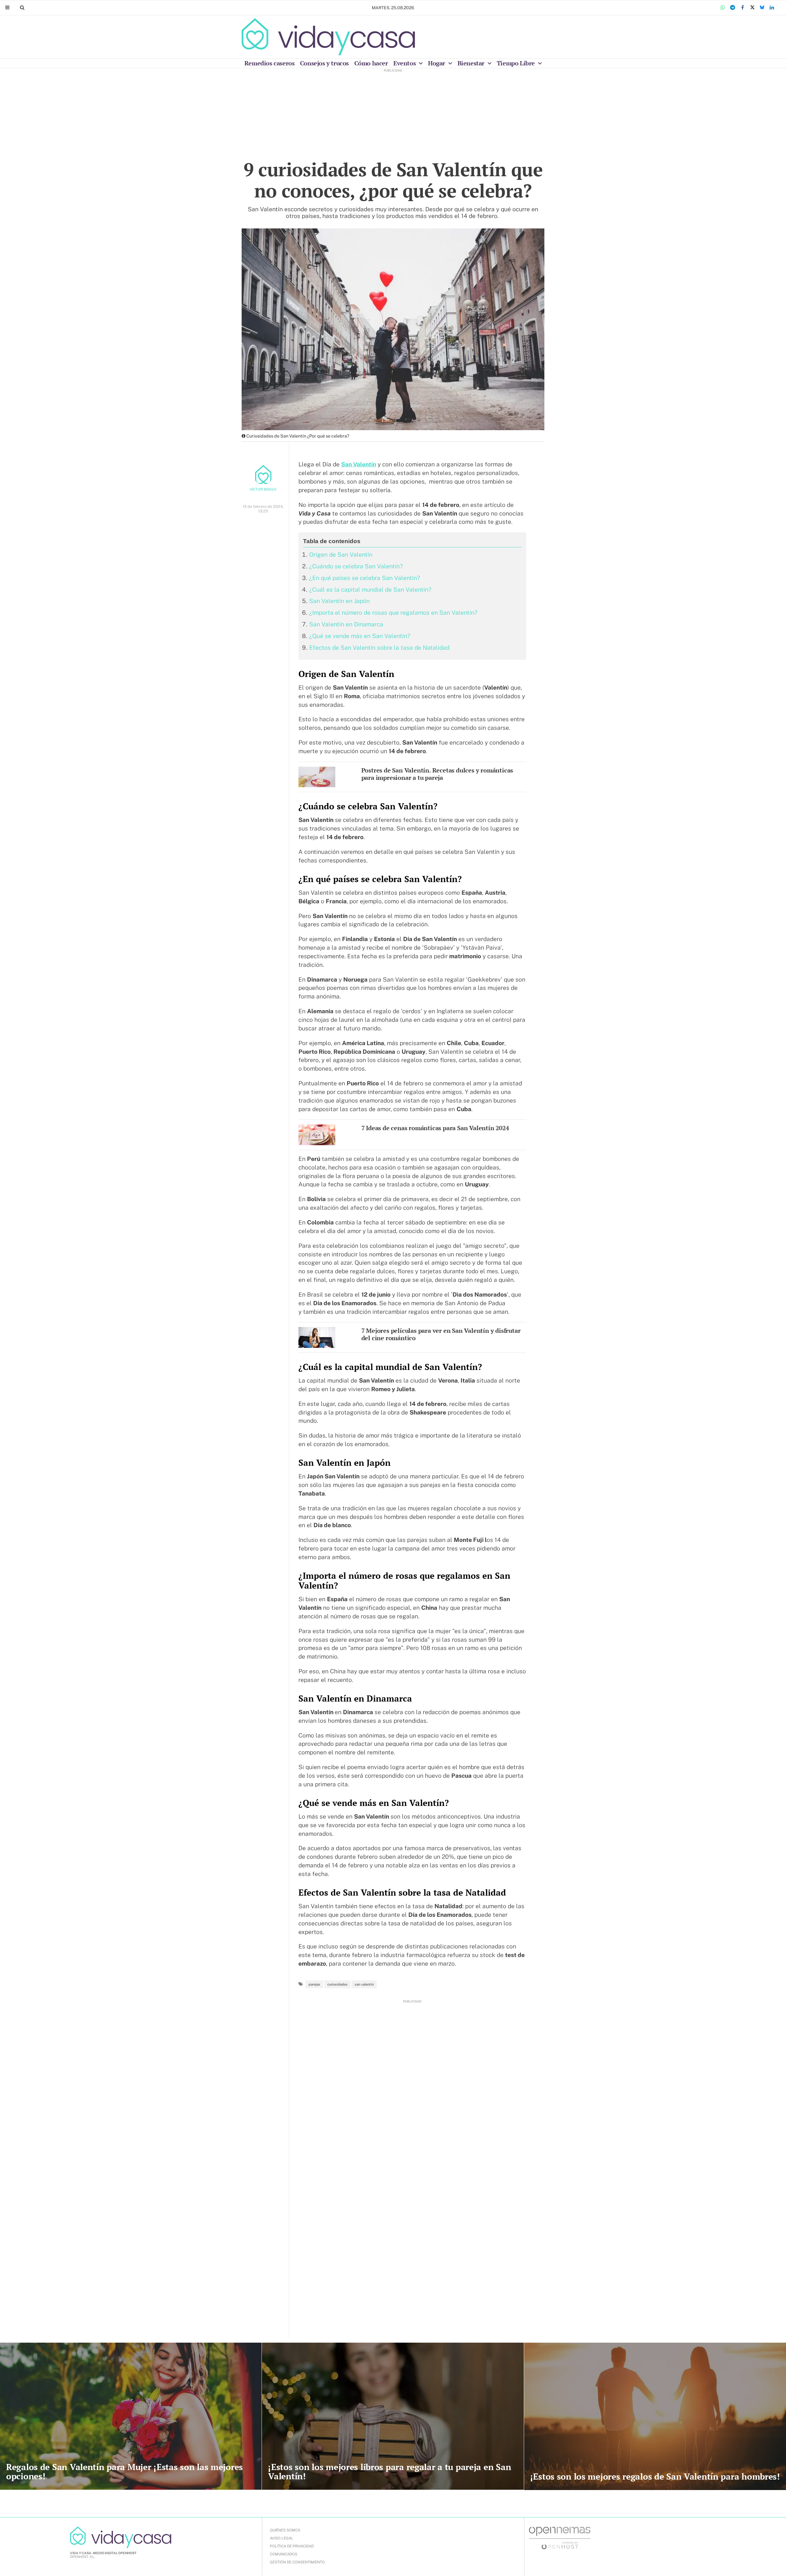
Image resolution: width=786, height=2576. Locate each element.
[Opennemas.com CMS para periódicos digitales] (560, 2538)
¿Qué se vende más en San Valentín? (360, 636)
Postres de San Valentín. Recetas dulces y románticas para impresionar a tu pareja (437, 774)
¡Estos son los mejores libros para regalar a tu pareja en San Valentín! (389, 2471)
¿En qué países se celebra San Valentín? (365, 578)
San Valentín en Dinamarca (346, 624)
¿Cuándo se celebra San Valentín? (356, 566)
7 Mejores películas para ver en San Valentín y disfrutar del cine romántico (441, 1334)
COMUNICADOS (284, 2554)
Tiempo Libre (517, 63)
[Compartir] (723, 8)
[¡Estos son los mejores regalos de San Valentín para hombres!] (655, 2416)
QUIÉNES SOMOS (285, 2530)
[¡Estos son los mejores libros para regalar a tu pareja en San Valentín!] (393, 2416)
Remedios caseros (270, 63)
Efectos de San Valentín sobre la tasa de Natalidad (379, 648)
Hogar (437, 63)
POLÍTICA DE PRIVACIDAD (292, 2546)
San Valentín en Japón (339, 601)
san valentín (364, 1984)
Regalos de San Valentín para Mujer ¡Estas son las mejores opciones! (125, 2471)
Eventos (405, 63)
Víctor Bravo (263, 489)
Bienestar (472, 63)
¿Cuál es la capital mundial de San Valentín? (370, 590)
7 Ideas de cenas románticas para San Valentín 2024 (435, 1128)
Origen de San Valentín (341, 555)
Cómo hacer (371, 63)
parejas (314, 1984)
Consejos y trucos (324, 63)
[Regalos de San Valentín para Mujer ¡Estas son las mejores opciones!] (131, 2416)
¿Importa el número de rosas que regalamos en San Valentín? (393, 613)
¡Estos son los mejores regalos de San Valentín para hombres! (655, 2476)
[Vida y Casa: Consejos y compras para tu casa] (328, 37)
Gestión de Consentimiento (297, 2562)
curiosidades (337, 1984)
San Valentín (359, 464)
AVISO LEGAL (282, 2538)
